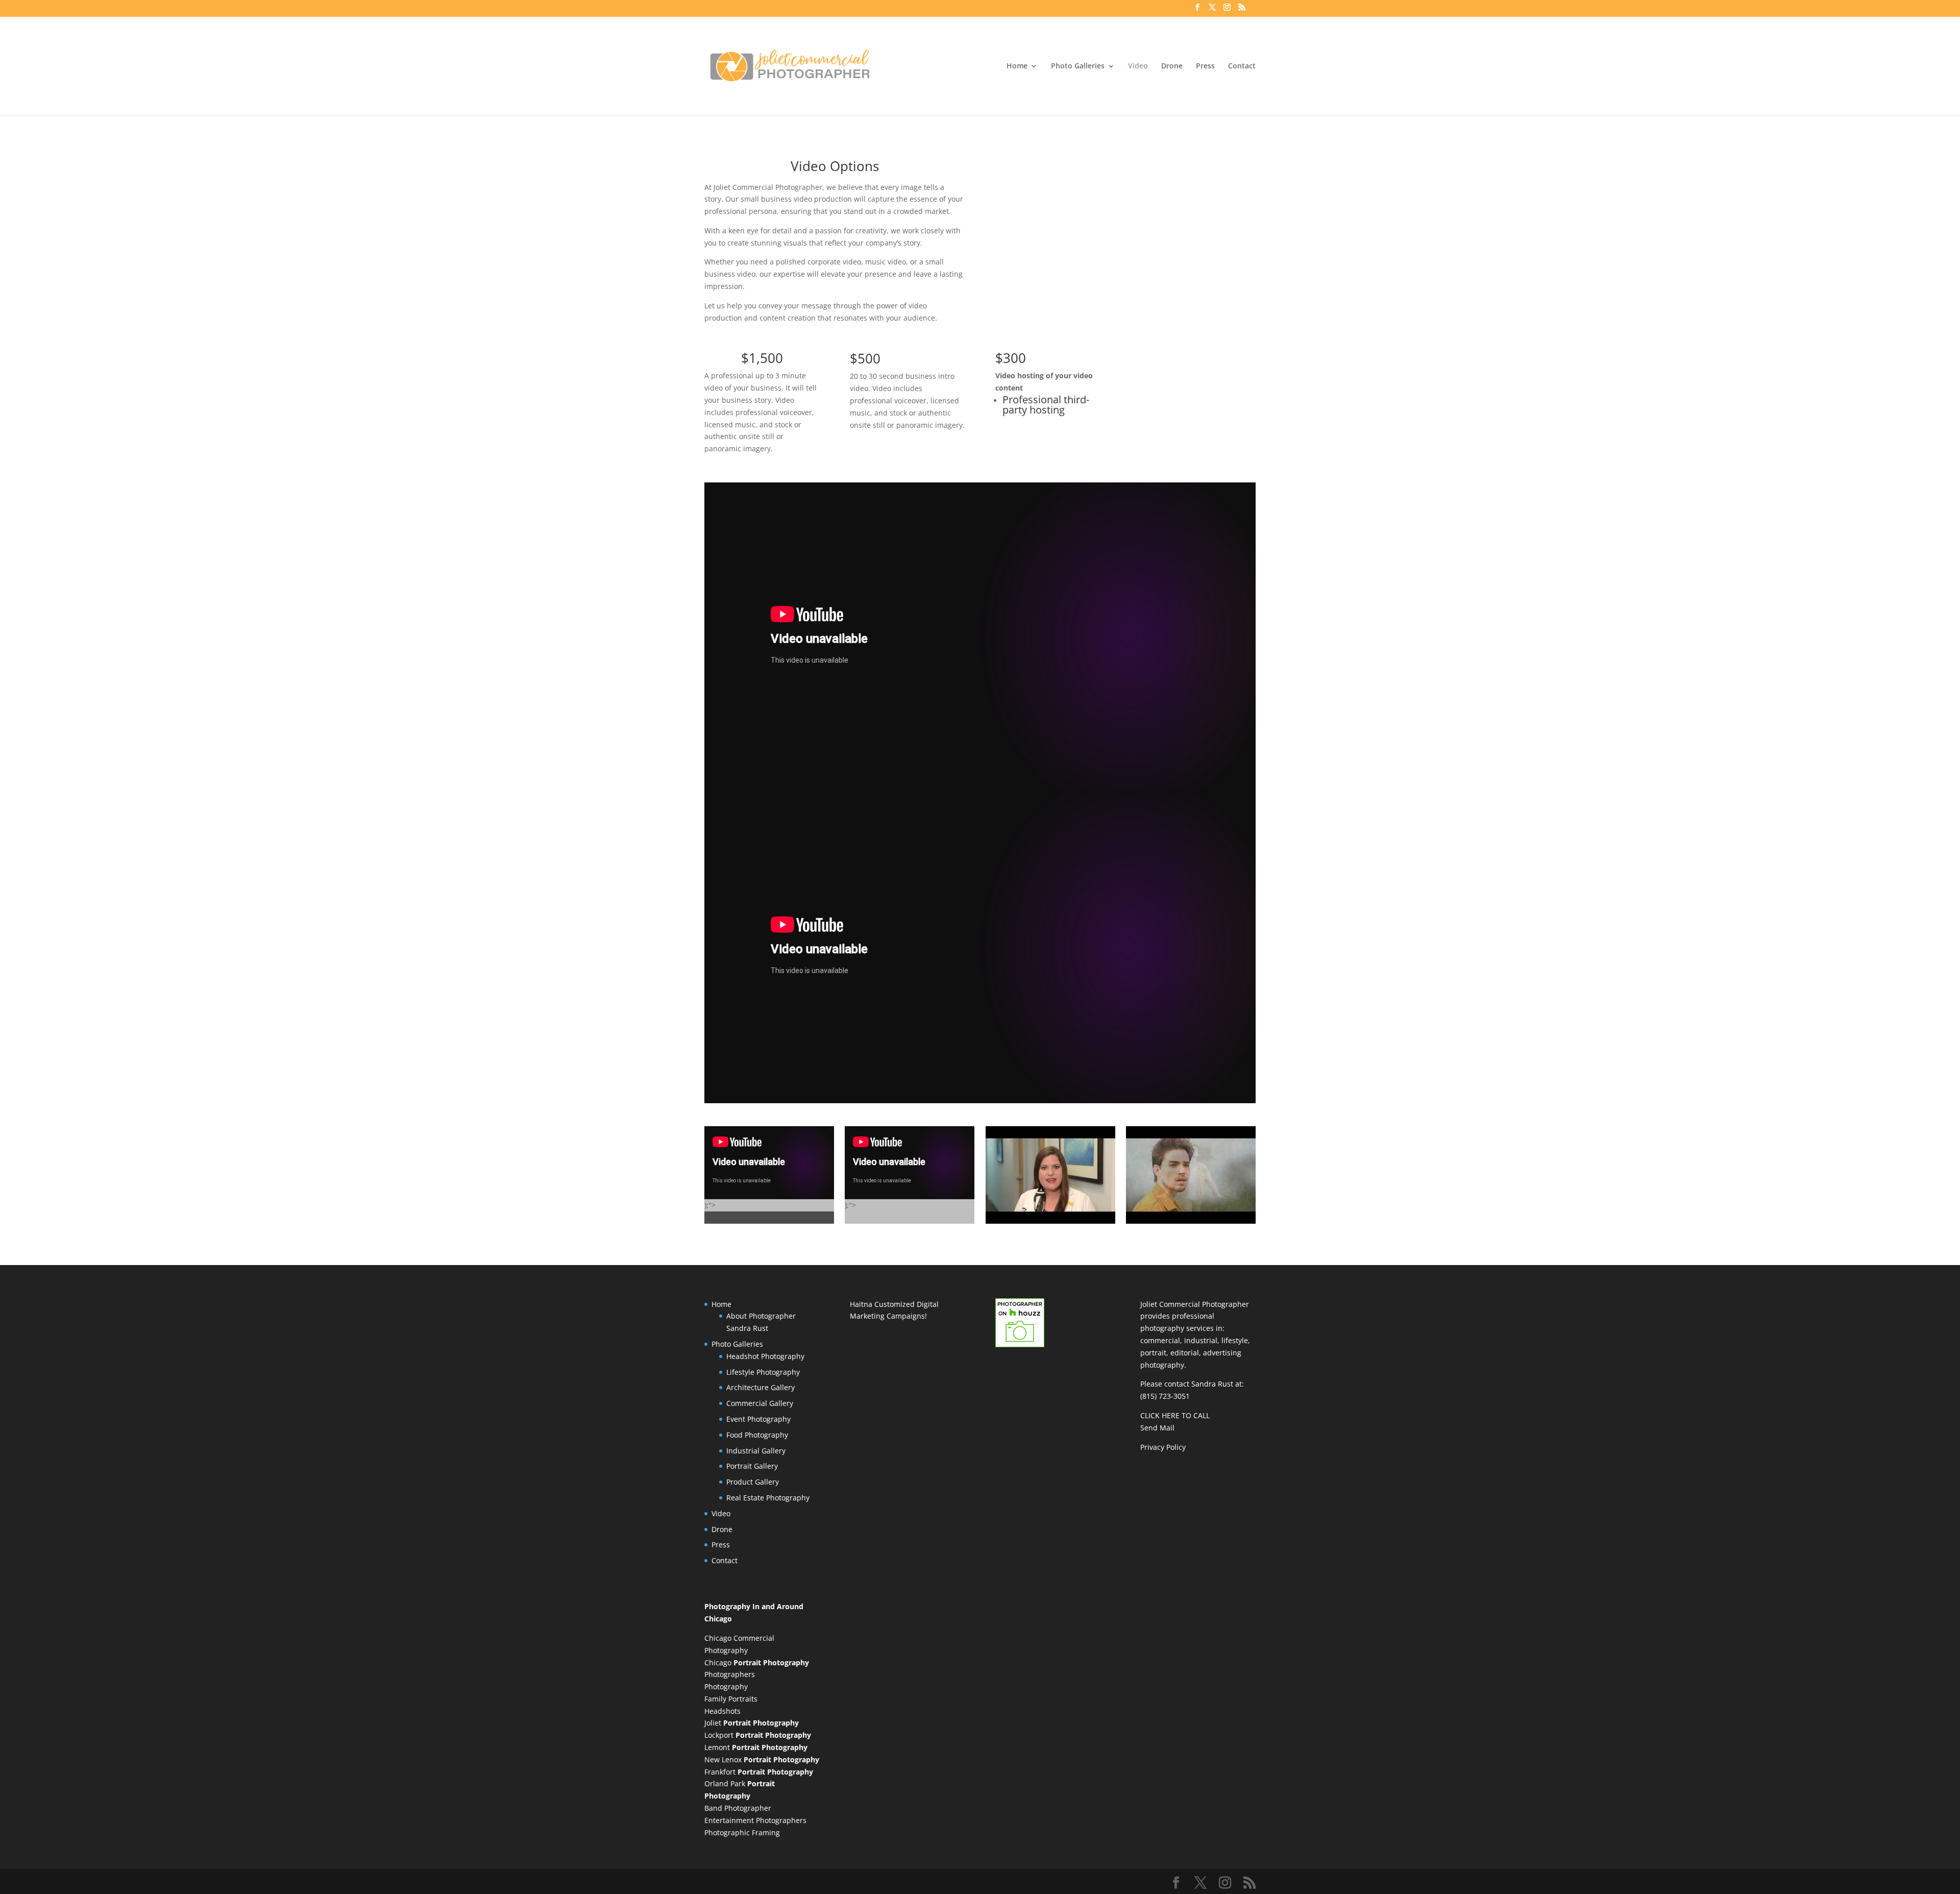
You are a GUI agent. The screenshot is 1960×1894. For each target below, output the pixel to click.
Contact (1242, 66)
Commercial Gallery (760, 1403)
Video (1138, 66)
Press (1205, 66)
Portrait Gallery (752, 1466)
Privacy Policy (1163, 1447)
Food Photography (757, 1435)
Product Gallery (753, 1482)
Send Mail (1157, 1428)
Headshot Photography (765, 1356)
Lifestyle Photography (763, 1372)
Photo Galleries (1078, 66)
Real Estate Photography (768, 1498)
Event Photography (758, 1419)
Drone (1172, 66)
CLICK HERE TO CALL (1175, 1415)
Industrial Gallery (756, 1451)
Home (1017, 66)
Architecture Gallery (761, 1387)
